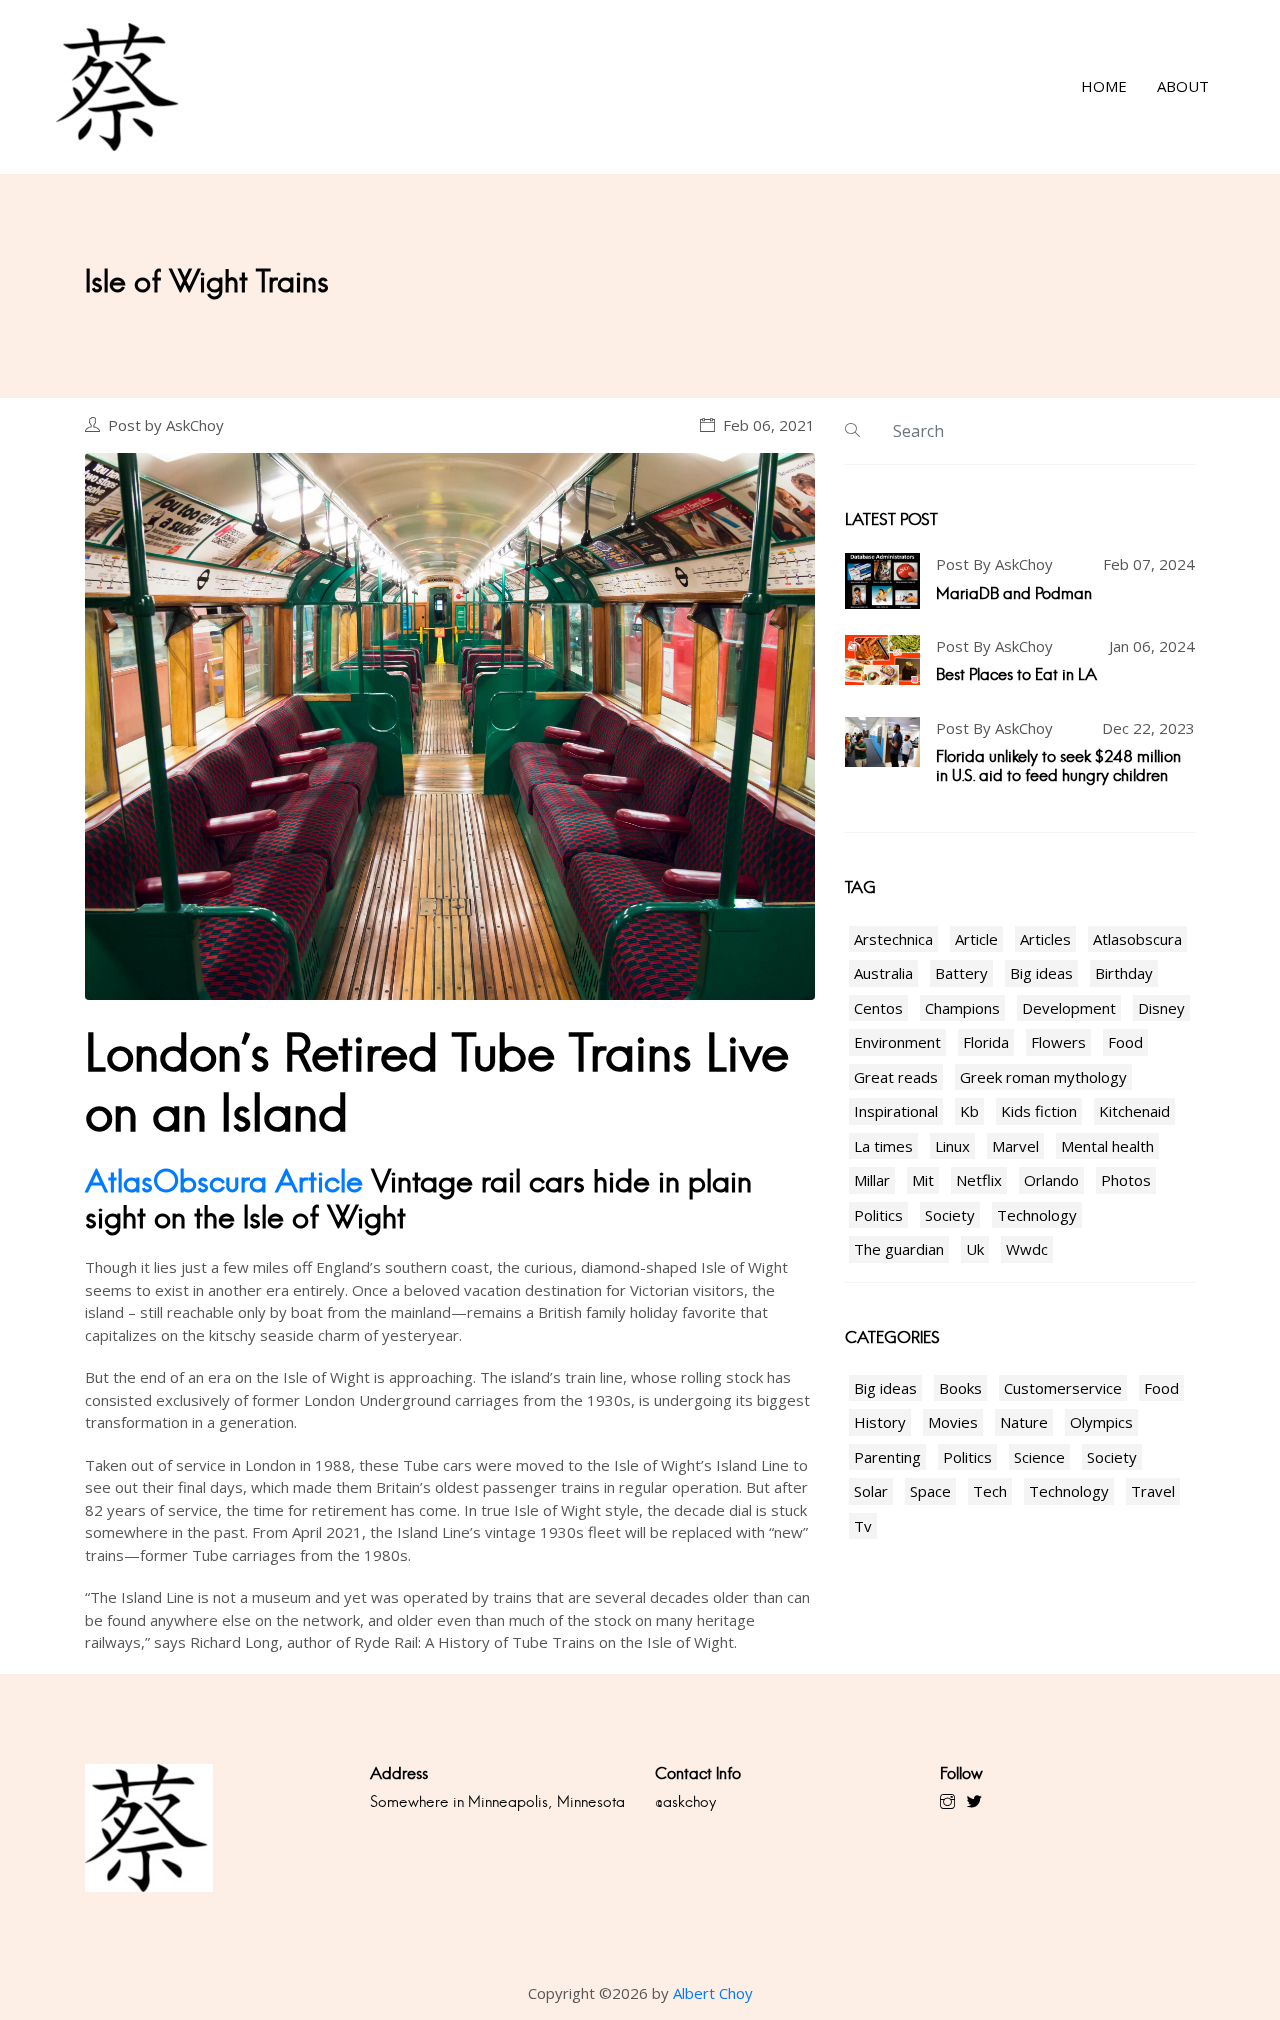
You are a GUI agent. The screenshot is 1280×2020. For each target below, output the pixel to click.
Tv (863, 1526)
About (1183, 87)
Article (976, 939)
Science (1039, 1457)
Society (950, 1215)
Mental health (1107, 1146)
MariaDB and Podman (1014, 593)
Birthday (1124, 973)
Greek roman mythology (1043, 1077)
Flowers (1058, 1042)
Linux (952, 1146)
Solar (871, 1491)
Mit (923, 1180)
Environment (897, 1042)
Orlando (1051, 1180)
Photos (1126, 1180)
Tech (990, 1491)
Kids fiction (1039, 1111)
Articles (1045, 939)
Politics (878, 1215)
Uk (975, 1249)
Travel (1153, 1491)
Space (930, 1491)
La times (883, 1146)
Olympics (1101, 1422)
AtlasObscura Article (224, 1181)
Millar (872, 1180)
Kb (969, 1111)
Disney (1161, 1008)
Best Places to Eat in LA (1016, 674)
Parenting (887, 1457)
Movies (953, 1422)
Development (1069, 1008)
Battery (961, 973)
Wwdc (1027, 1249)
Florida (986, 1042)
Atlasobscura (1137, 939)
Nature (1024, 1422)
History (880, 1422)
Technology (1037, 1215)
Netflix (979, 1180)
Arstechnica (893, 939)
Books (960, 1388)
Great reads (896, 1077)
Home (1104, 87)
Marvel (1015, 1146)
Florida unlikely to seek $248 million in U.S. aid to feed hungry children (1058, 766)
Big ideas (1041, 973)
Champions (962, 1008)
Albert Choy (713, 1993)
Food (1125, 1042)
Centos (878, 1008)
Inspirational (896, 1111)
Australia (883, 973)
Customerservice (1063, 1388)
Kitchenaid (1134, 1111)
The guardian (899, 1249)
